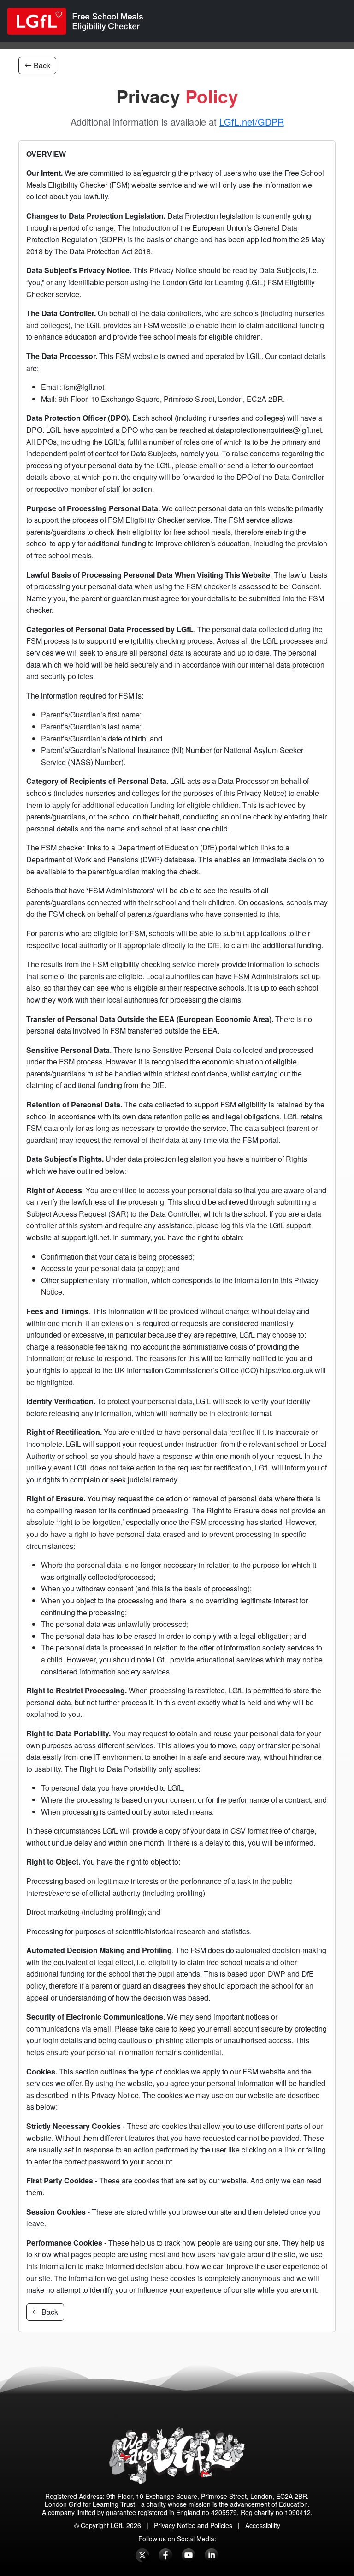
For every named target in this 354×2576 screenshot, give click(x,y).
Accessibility (263, 2525)
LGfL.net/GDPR (252, 122)
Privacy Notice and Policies (193, 2525)
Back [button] (41, 65)
